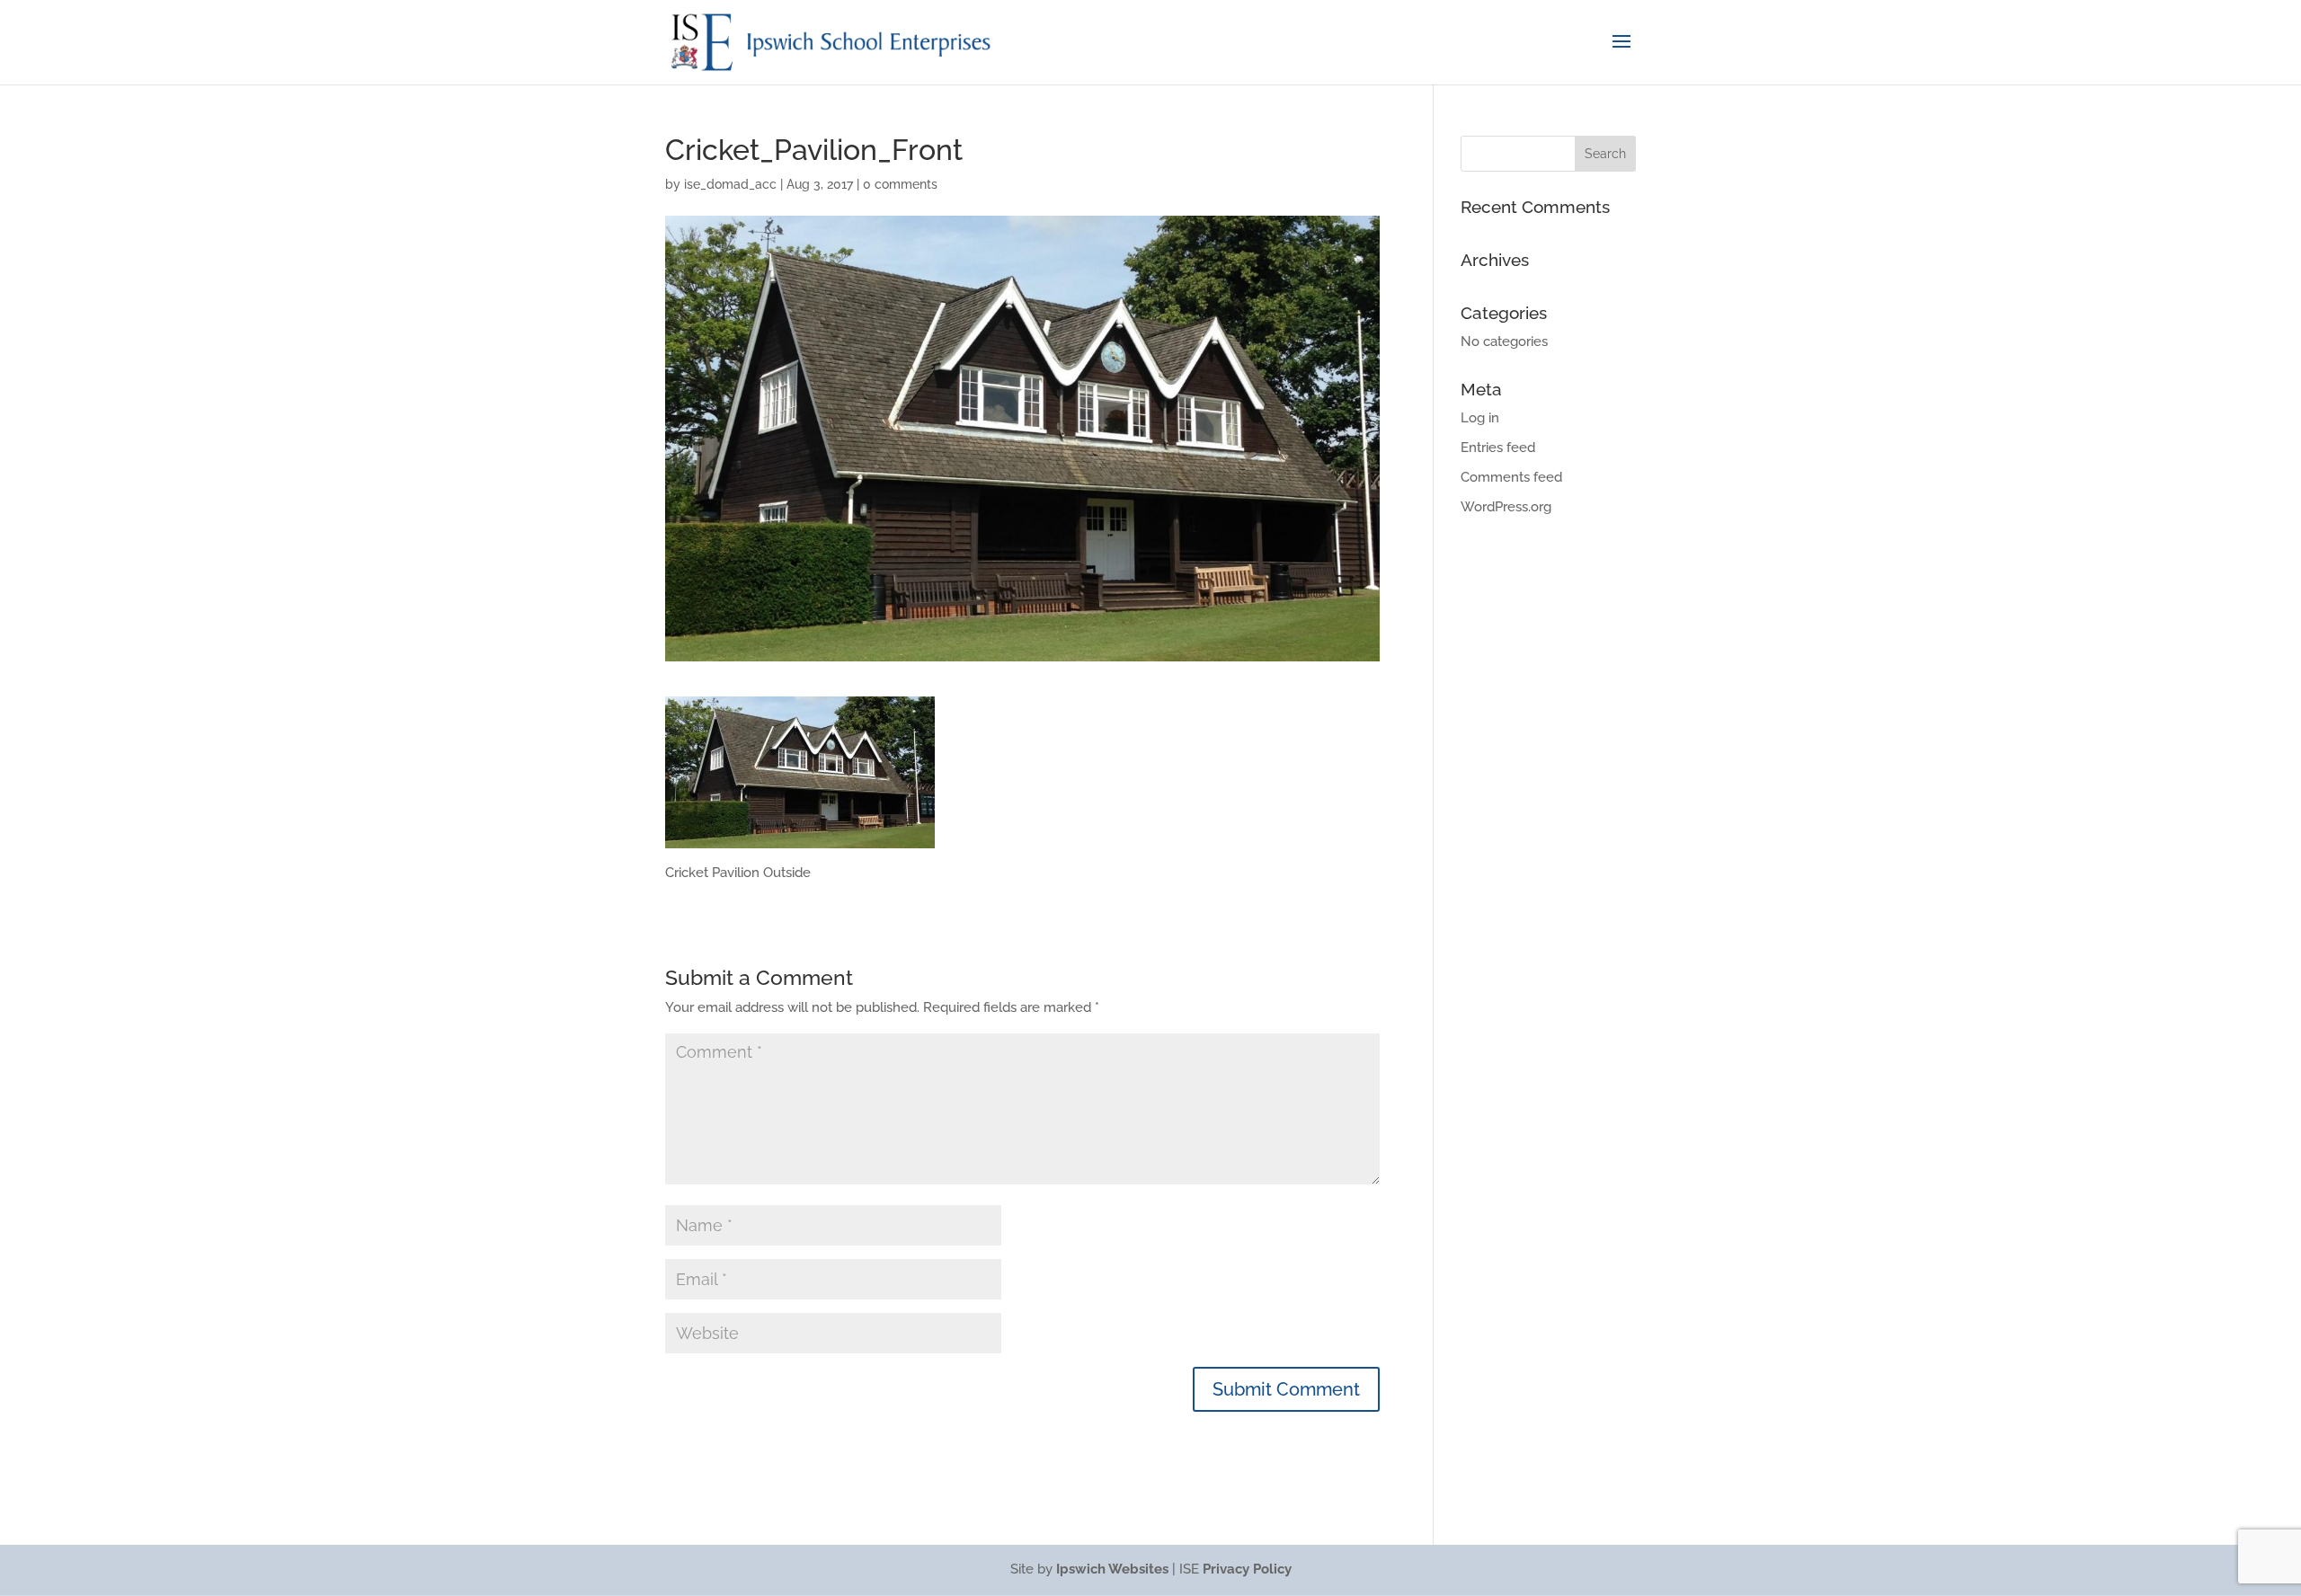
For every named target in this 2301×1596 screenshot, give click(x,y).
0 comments (900, 184)
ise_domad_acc (730, 184)
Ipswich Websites (1112, 1569)
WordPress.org (1506, 507)
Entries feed (1498, 448)
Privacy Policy (1247, 1569)
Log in (1480, 418)
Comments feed (1511, 477)
